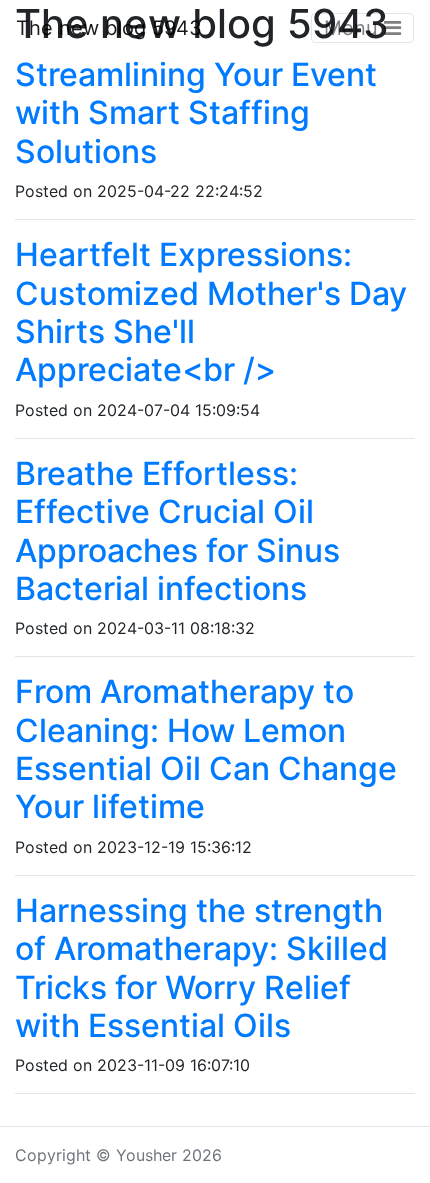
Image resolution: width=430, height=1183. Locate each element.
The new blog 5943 (109, 28)
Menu (354, 28)
